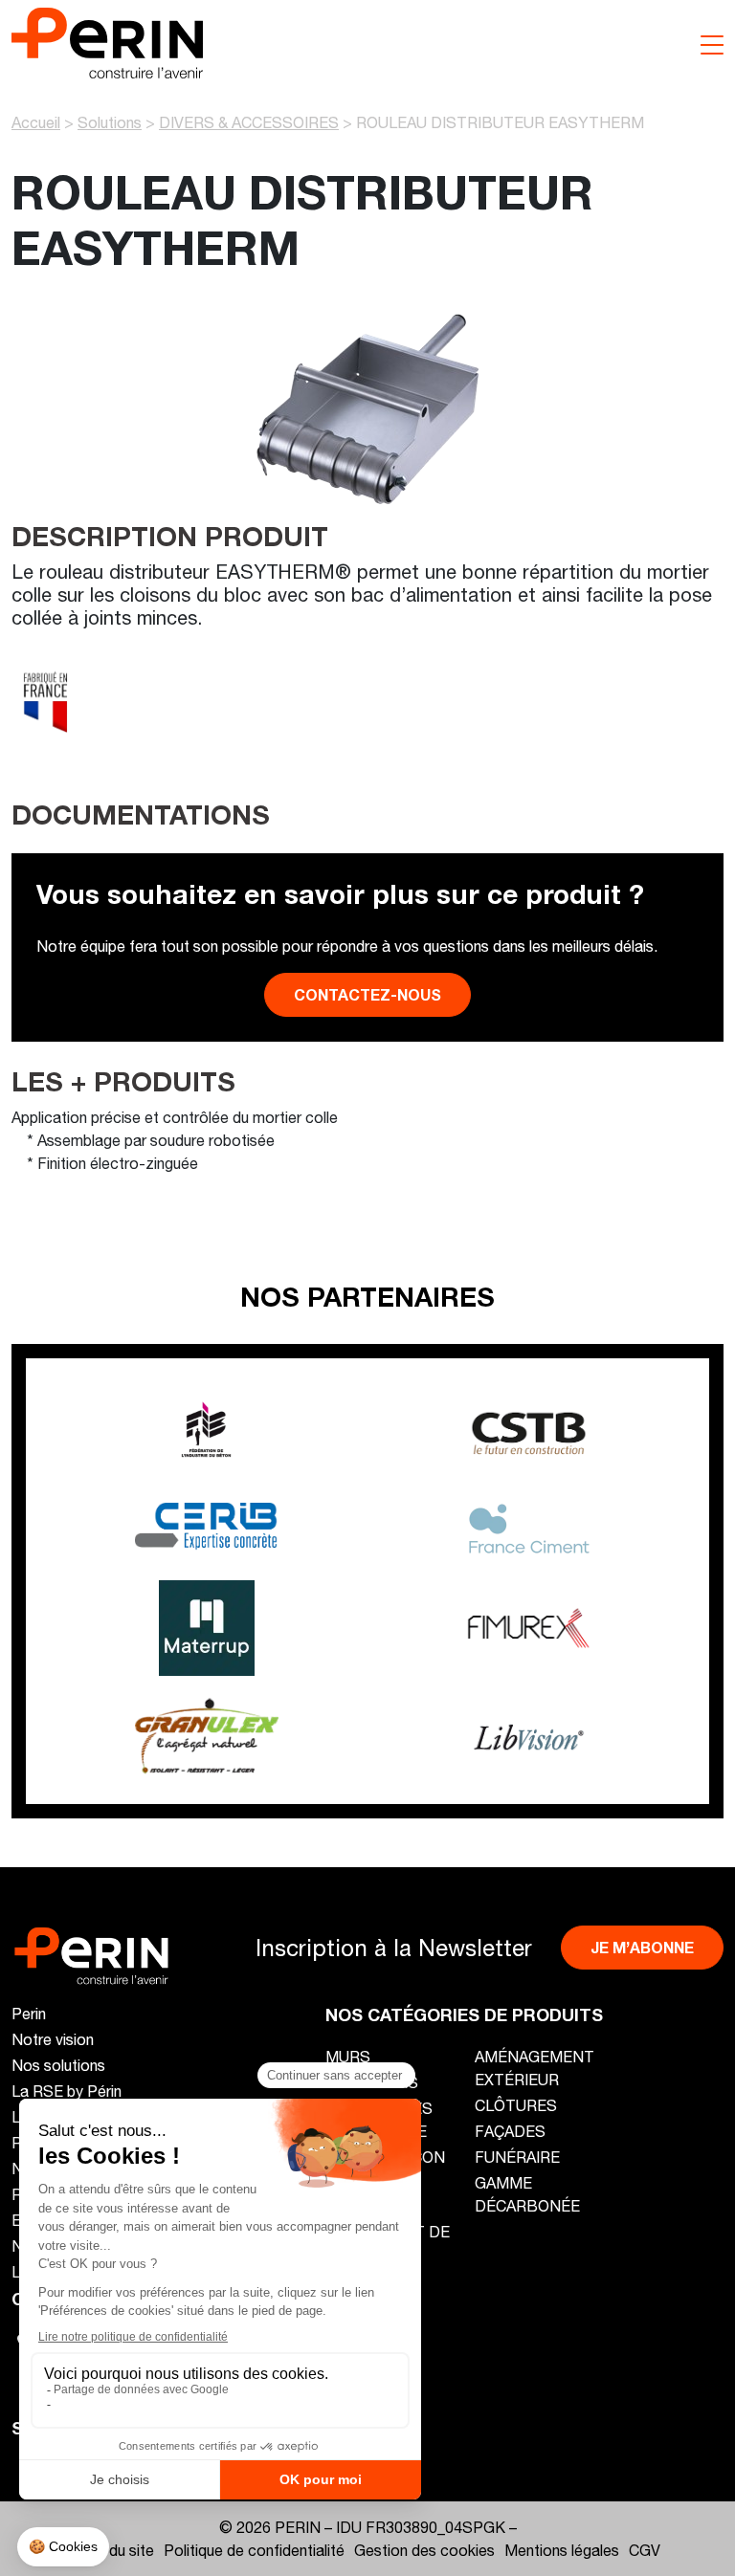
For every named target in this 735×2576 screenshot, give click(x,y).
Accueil (36, 122)
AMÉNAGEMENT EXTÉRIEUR (535, 2068)
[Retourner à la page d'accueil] (107, 41)
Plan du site (115, 2550)
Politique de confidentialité (254, 2550)
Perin (29, 2013)
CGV (645, 2550)
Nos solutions (58, 2065)
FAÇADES (510, 2131)
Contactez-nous (367, 994)
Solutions (110, 122)
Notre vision (53, 2039)
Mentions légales (562, 2550)
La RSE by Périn (67, 2091)
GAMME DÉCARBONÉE (527, 2194)
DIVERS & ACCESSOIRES (249, 122)
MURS (348, 2056)
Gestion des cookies (424, 2550)
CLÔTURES (516, 2105)
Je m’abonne (642, 1947)
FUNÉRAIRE (517, 2157)
